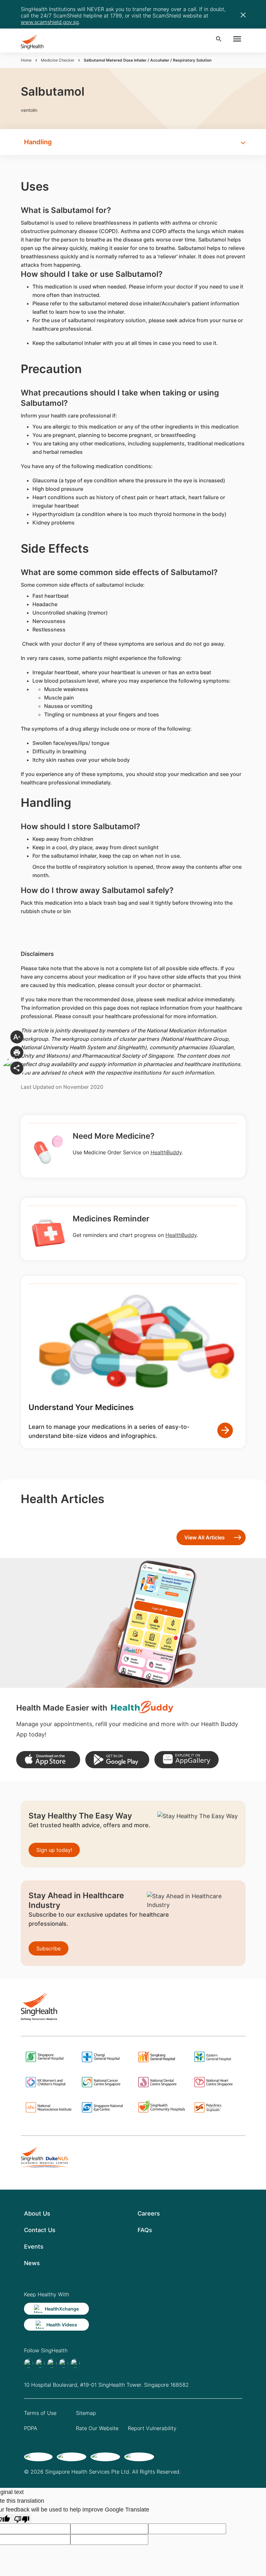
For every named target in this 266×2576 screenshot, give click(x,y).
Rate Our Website (97, 2428)
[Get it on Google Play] (117, 1760)
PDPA (31, 2428)
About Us (37, 2213)
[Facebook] (29, 2363)
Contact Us (40, 2230)
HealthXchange (62, 2309)
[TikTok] (40, 2363)
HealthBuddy (166, 1152)
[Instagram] (64, 2363)
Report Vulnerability (152, 2428)
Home (26, 60)
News (32, 2263)
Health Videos (62, 2325)
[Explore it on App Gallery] (186, 1760)
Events (34, 2247)
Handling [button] (38, 142)
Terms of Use (40, 2413)
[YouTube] (75, 2363)
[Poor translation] (22, 2519)
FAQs (145, 2230)
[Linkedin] (52, 2363)
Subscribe (48, 1948)
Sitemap (86, 2413)
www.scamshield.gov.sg (50, 22)
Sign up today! (54, 1850)
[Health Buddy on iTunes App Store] (48, 1760)
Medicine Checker (58, 60)
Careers (149, 2213)
